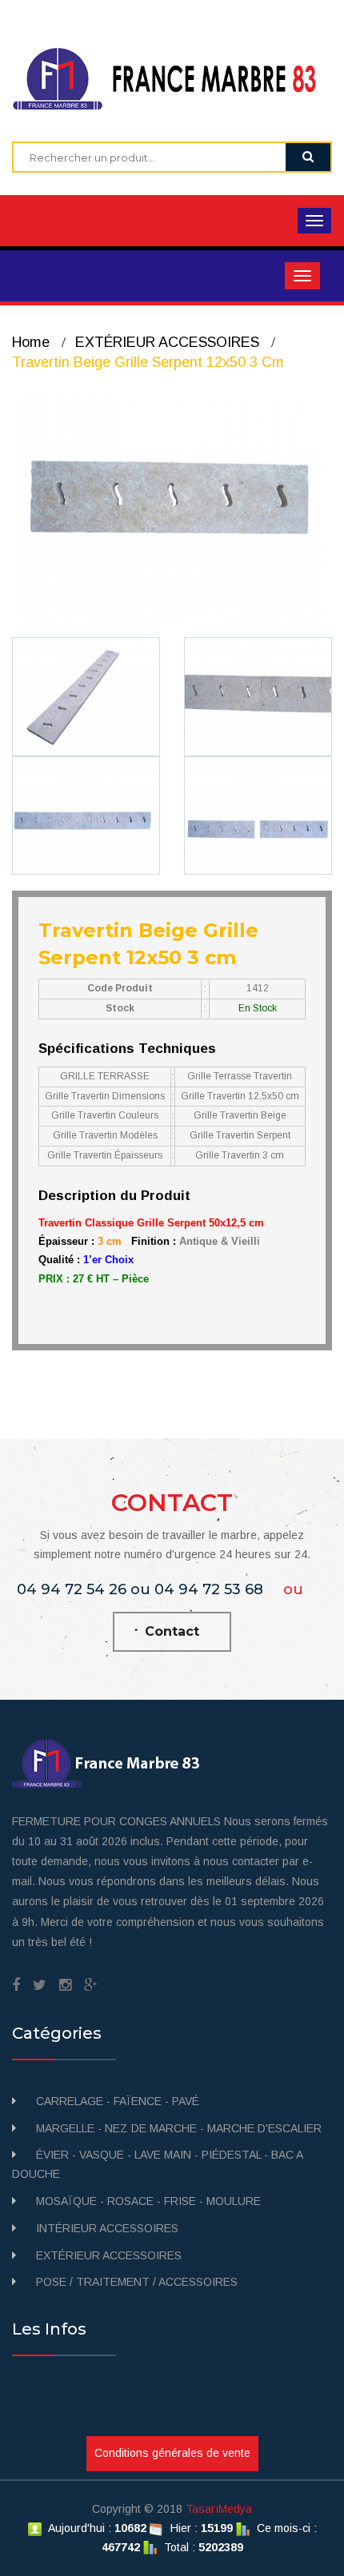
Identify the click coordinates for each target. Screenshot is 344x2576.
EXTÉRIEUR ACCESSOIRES (167, 342)
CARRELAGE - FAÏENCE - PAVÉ (118, 2101)
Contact (172, 1631)
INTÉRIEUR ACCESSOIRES (107, 2228)
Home (31, 342)
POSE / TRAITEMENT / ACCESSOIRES (137, 2282)
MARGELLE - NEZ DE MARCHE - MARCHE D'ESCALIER (179, 2128)
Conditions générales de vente (172, 2453)
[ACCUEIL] (172, 78)
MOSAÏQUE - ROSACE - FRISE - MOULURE (148, 2201)
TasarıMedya (219, 2509)
